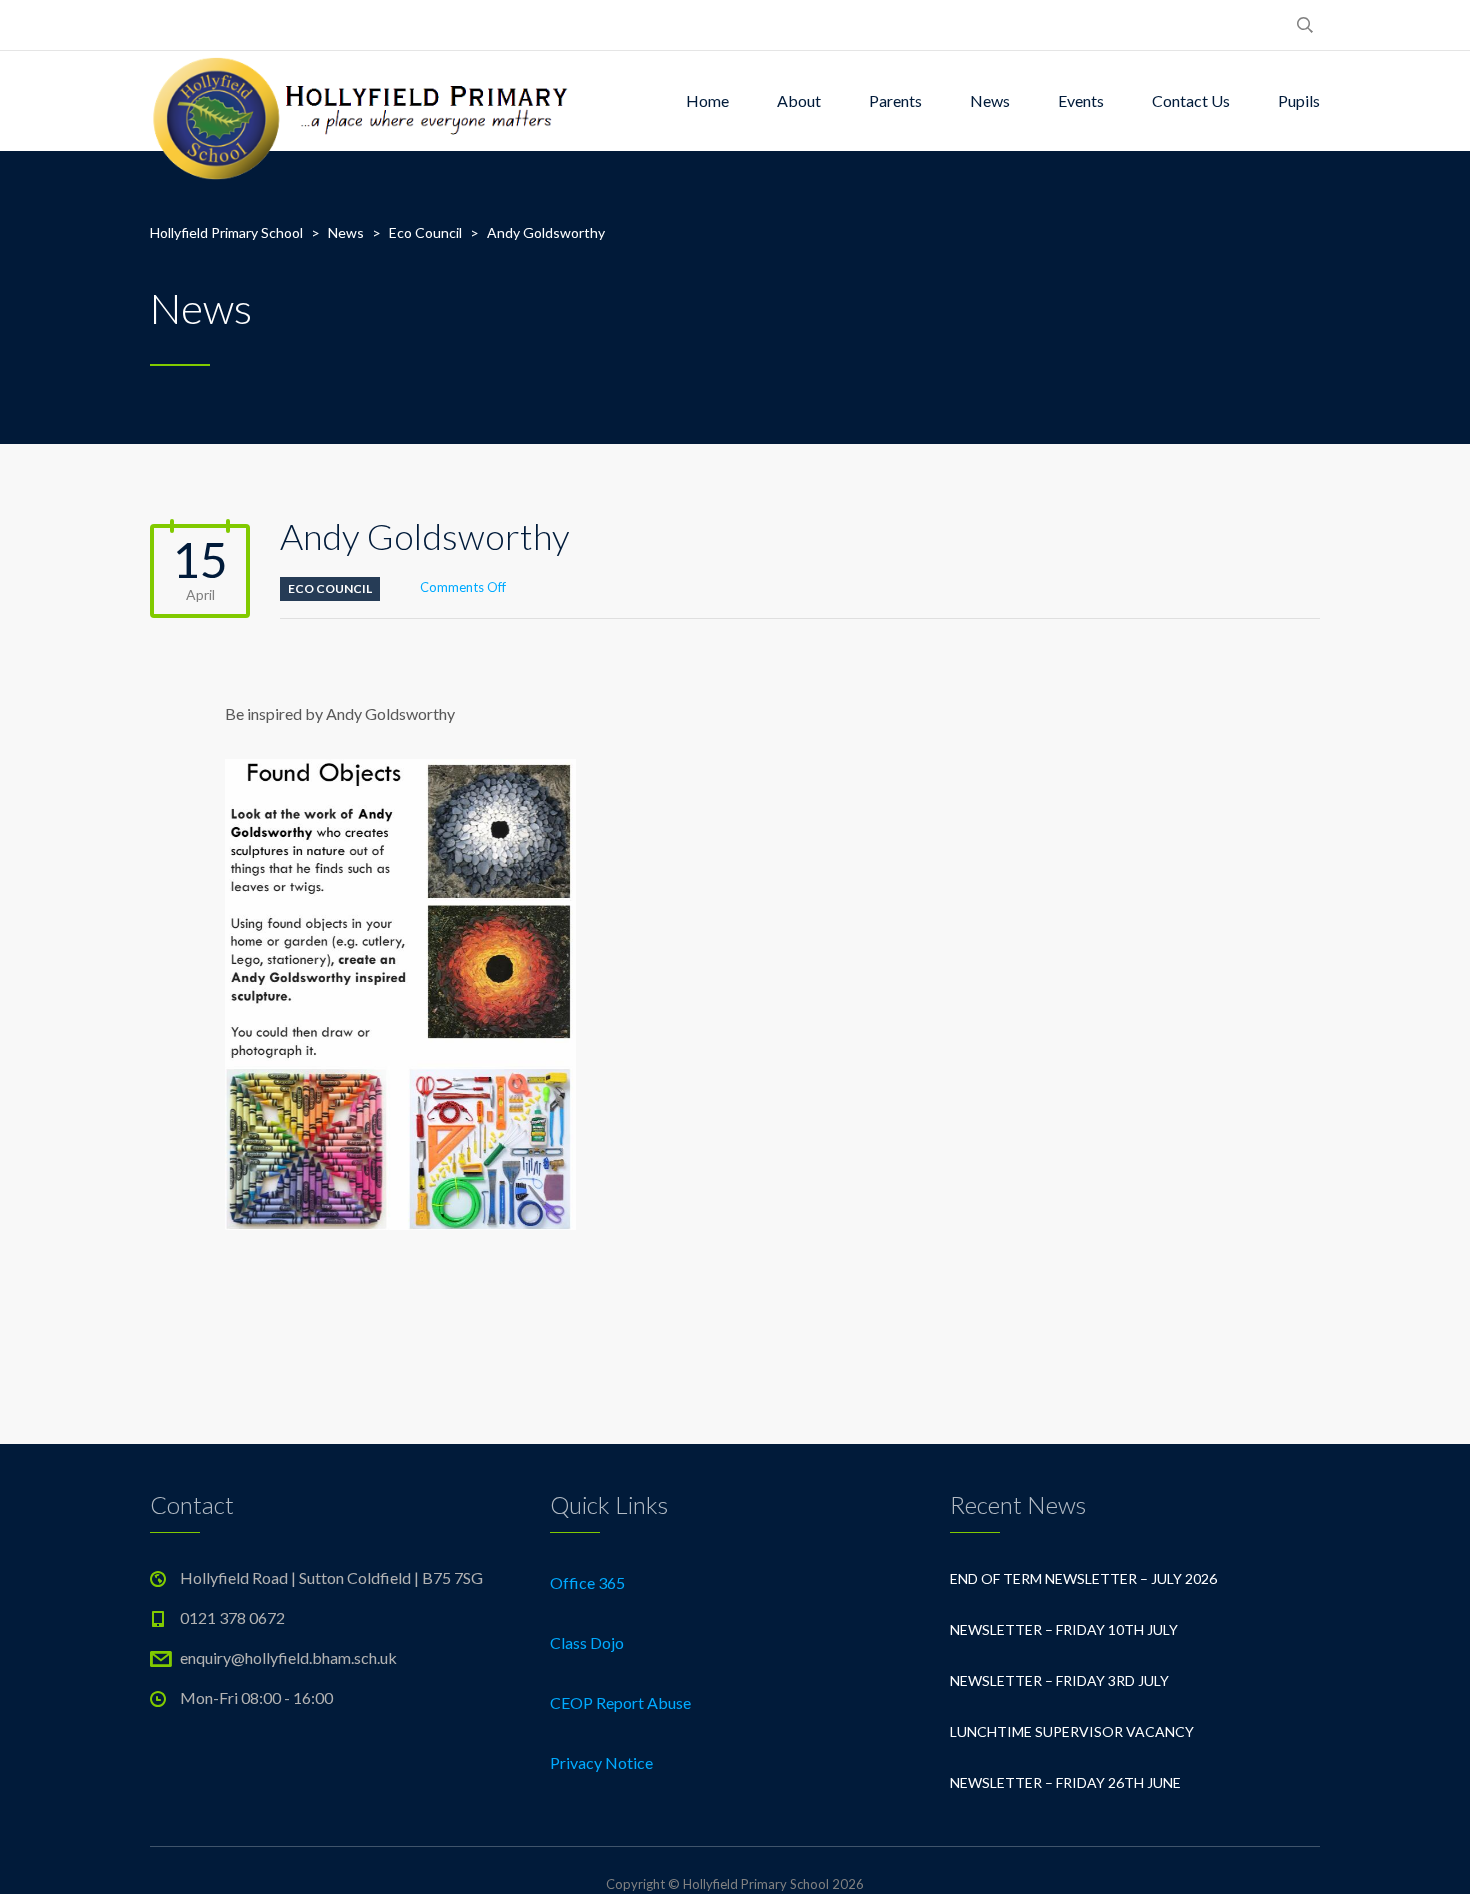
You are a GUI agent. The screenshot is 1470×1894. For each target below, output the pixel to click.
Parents (895, 100)
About (799, 100)
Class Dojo (587, 1642)
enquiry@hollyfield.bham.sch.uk (288, 1657)
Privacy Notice (601, 1762)
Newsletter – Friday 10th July (1064, 1629)
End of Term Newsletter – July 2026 (1083, 1578)
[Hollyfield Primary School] (362, 101)
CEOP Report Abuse (620, 1702)
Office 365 (587, 1582)
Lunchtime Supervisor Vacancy (1072, 1731)
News (990, 100)
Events (1081, 100)
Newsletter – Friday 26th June (1065, 1782)
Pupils (1299, 100)
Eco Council (330, 588)
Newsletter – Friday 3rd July (1059, 1680)
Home (707, 100)
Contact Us (1191, 100)
